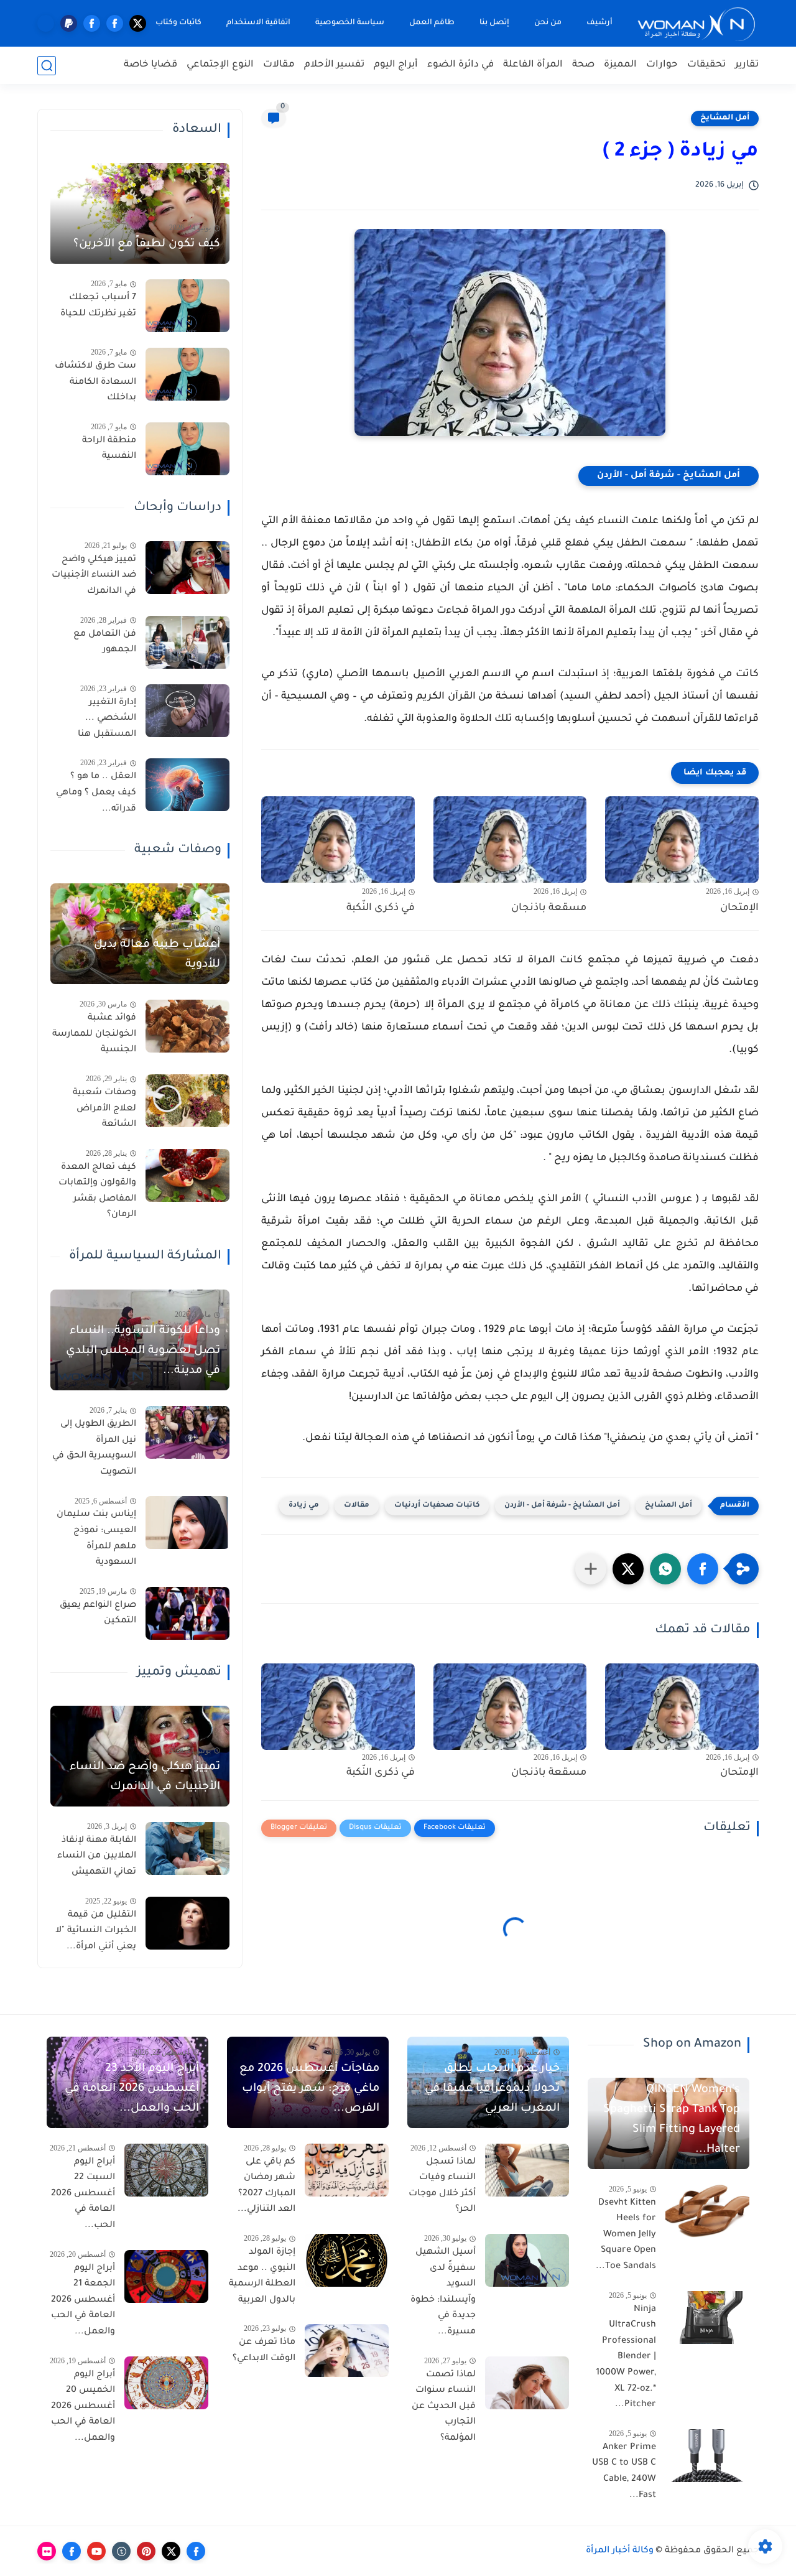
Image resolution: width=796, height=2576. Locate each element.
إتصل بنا (494, 23)
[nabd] (46, 23)
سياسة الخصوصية (350, 23)
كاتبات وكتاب (178, 23)
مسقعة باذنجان (549, 908)
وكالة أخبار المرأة (620, 2551)
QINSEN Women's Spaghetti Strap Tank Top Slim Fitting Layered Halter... (672, 2120)
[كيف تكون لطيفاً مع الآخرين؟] (140, 213)
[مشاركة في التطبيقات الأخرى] (591, 1569)
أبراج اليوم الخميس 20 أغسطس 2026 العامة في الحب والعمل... (83, 2407)
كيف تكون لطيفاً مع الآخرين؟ (147, 244)
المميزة (620, 65)
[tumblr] (121, 2551)
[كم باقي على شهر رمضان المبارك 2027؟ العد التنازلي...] (347, 2170)
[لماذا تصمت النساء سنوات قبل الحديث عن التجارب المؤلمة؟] (527, 2383)
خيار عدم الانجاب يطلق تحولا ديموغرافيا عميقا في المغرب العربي (492, 2089)
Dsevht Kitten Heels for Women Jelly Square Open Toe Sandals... (626, 2235)
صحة (583, 65)
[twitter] (138, 23)
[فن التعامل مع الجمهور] (187, 642)
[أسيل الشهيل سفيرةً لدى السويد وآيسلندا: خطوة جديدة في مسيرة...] (527, 2260)
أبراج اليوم (396, 65)
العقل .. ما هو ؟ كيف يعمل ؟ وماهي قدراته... (96, 793)
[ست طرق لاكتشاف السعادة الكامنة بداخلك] (187, 374)
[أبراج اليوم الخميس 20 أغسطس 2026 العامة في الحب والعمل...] (166, 2383)
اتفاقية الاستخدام (258, 23)
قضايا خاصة (150, 65)
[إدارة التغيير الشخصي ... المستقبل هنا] (187, 711)
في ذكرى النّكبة (381, 908)
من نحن (548, 23)
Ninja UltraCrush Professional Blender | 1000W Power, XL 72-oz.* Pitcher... (626, 2358)
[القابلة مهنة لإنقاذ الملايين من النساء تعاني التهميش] (187, 1848)
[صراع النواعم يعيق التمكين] (187, 1613)
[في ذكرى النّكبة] (338, 839)
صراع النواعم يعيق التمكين (98, 1614)
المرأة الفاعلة (533, 65)
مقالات (279, 65)
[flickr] (47, 2551)
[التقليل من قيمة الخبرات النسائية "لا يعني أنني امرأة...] (187, 1923)
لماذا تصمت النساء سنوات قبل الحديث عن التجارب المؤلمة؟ (444, 2407)
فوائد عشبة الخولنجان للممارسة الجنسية (94, 1034)
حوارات (662, 65)
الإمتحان (739, 908)
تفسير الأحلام (334, 65)
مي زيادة (304, 1506)
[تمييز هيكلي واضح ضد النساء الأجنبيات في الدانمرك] (187, 568)
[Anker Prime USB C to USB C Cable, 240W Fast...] (707, 2456)
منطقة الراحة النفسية (109, 449)
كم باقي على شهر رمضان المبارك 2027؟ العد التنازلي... (266, 2186)
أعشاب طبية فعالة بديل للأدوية (157, 955)
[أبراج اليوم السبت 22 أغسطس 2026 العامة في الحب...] (166, 2170)
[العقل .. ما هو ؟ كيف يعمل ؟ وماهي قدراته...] (187, 785)
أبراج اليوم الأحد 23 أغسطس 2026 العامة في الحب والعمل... (132, 2089)
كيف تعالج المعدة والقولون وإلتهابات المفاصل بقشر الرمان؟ (97, 1192)
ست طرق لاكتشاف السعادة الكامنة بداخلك (95, 382)
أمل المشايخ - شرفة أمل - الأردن (669, 476)
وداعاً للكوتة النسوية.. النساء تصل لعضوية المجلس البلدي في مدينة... (143, 1351)
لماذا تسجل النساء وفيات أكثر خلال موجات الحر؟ (442, 2186)
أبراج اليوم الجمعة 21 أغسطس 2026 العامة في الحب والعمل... (83, 2300)
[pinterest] (146, 2551)
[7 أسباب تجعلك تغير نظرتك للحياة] (187, 306)
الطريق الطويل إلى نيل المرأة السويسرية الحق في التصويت (94, 1448)
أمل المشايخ (725, 118)
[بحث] (47, 66)
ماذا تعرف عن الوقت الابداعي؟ (264, 2351)
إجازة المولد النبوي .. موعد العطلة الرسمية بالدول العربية (262, 2276)
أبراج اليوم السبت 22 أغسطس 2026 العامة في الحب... (83, 2194)
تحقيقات (706, 65)
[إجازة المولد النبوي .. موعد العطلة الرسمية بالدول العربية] (347, 2260)
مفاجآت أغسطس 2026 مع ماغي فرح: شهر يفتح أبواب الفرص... (309, 2089)
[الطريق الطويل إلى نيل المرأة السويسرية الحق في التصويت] (187, 1432)
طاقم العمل (432, 23)
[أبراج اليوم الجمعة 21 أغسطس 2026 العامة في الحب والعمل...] (166, 2276)
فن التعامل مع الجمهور (105, 643)
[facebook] (115, 23)
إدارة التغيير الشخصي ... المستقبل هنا (107, 719)
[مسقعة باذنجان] (510, 839)
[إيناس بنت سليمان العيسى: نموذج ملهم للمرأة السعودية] (187, 1523)
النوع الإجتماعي (220, 65)
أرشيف (599, 23)
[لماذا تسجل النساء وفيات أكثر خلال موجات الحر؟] (527, 2170)
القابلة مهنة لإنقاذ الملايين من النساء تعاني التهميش (97, 1857)
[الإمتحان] (682, 839)
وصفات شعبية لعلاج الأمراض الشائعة (104, 1109)
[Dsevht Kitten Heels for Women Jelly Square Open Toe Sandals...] (707, 2211)
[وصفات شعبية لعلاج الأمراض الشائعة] (187, 1101)
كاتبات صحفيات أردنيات (437, 1506)
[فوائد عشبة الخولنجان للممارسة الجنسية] (187, 1026)
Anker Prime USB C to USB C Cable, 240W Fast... (624, 2472)
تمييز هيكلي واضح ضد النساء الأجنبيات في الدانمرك (94, 576)
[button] (703, 1569)
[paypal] (69, 23)
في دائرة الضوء (460, 65)
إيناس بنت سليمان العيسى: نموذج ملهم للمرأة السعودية (96, 1539)
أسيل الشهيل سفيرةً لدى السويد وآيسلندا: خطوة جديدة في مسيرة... (443, 2292)
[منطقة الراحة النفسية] (187, 449)
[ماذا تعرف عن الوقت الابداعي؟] (347, 2350)
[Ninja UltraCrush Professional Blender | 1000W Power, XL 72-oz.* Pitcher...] (707, 2318)
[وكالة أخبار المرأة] (696, 23)
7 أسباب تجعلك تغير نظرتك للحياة (98, 306)
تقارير (747, 65)
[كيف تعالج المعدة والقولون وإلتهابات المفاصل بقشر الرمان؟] (187, 1175)
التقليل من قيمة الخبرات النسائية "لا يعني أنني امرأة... (96, 1931)
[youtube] (96, 2551)
